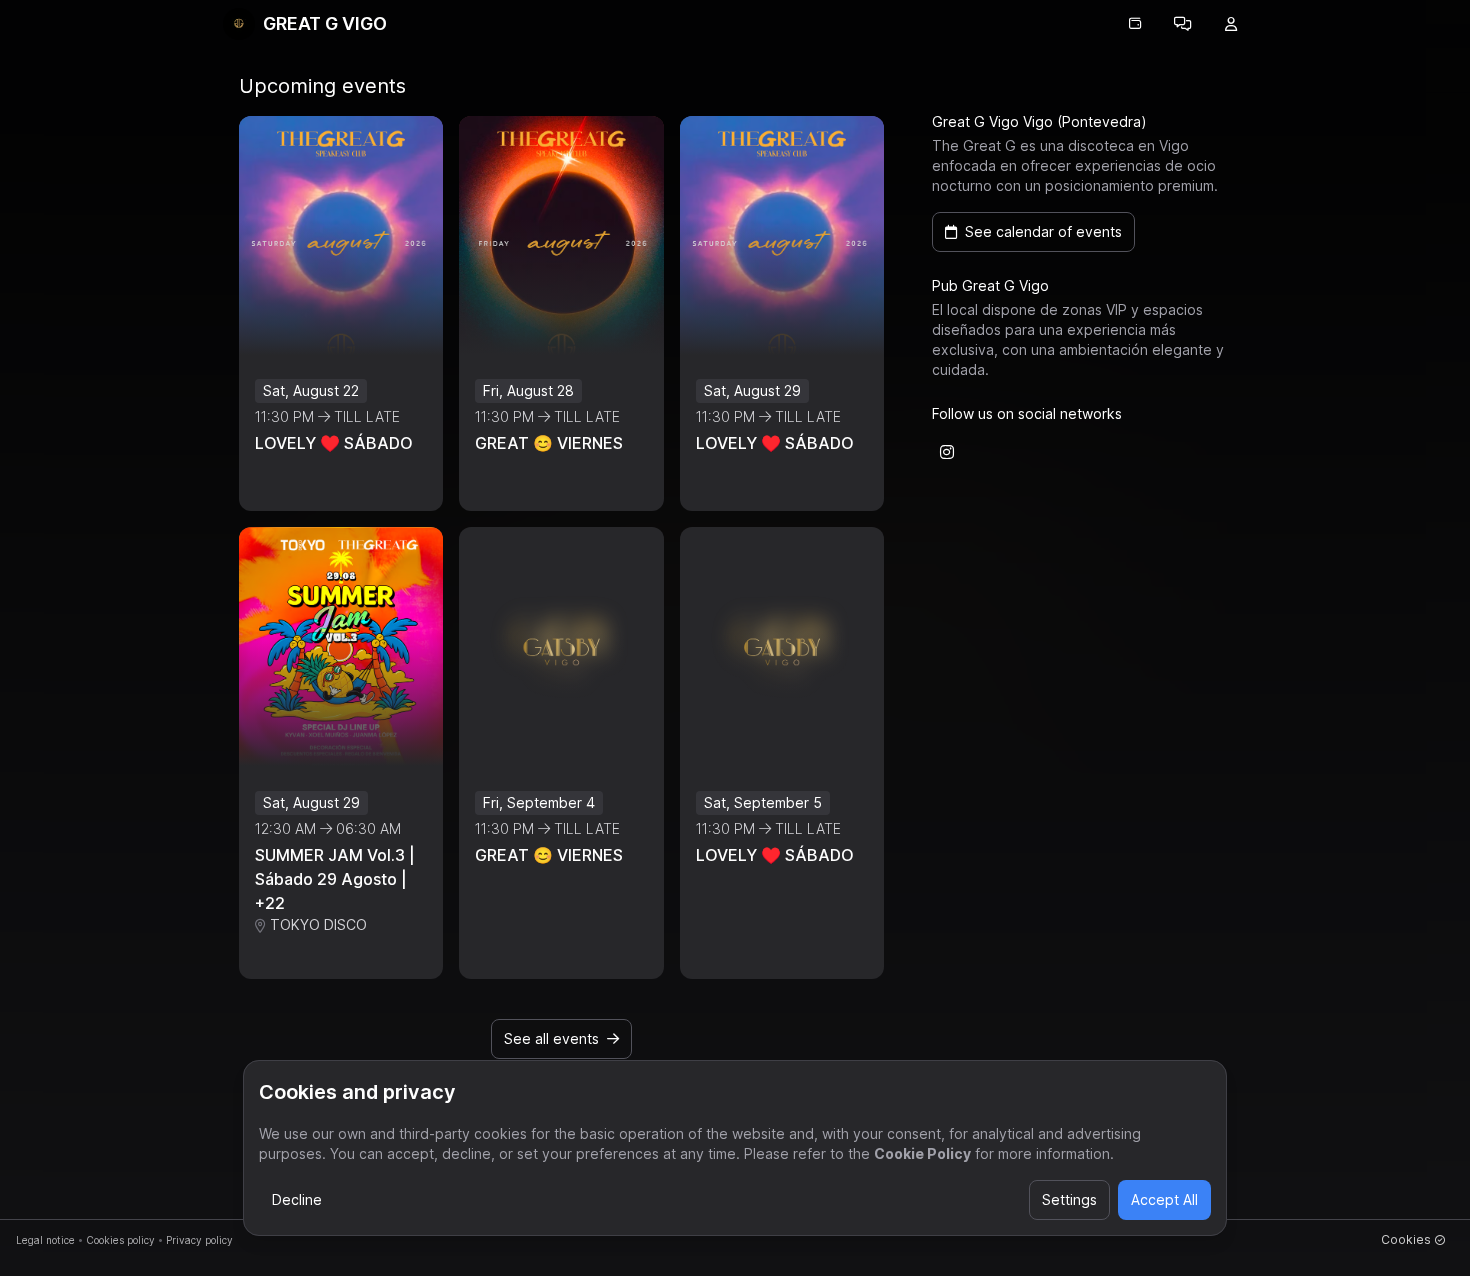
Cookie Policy (922, 1153)
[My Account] (1231, 24)
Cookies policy (120, 1240)
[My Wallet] (1135, 24)
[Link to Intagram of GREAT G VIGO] (947, 452)
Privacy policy (199, 1240)
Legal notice (45, 1240)
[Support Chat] (1183, 24)
